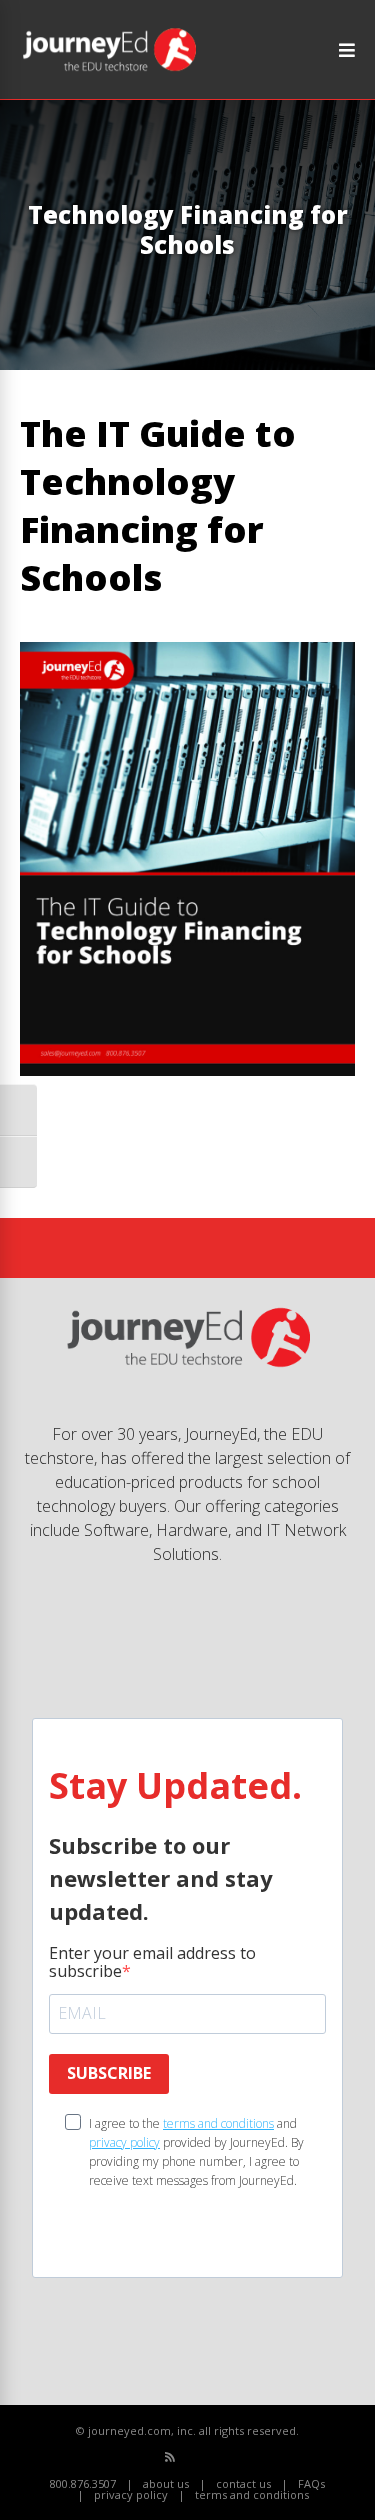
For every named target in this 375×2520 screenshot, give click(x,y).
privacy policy (124, 2142)
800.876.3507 (83, 2483)
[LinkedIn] (236, 2457)
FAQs (311, 2483)
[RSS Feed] (170, 2456)
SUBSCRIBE (109, 2073)
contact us (243, 2483)
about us (166, 2483)
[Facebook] (192, 2457)
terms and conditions (218, 2123)
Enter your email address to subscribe (152, 1962)
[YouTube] (214, 2457)
